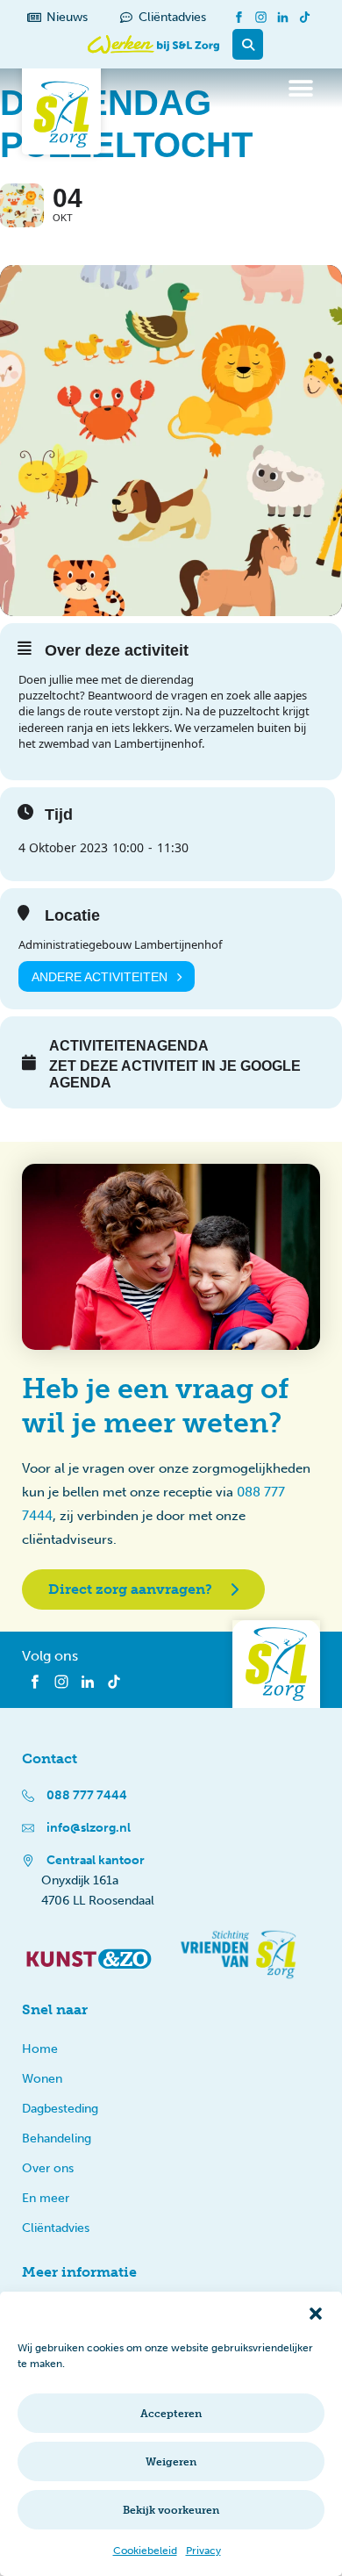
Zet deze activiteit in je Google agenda (175, 1074)
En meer (46, 2198)
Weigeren (171, 2462)
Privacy (203, 2551)
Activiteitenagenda (129, 1046)
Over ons (48, 2168)
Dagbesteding (60, 2109)
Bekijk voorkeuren (171, 2510)
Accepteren (171, 2414)
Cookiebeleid (145, 2551)
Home (40, 2049)
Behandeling (57, 2138)
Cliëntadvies (56, 2228)
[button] (316, 2314)
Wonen (42, 2079)
